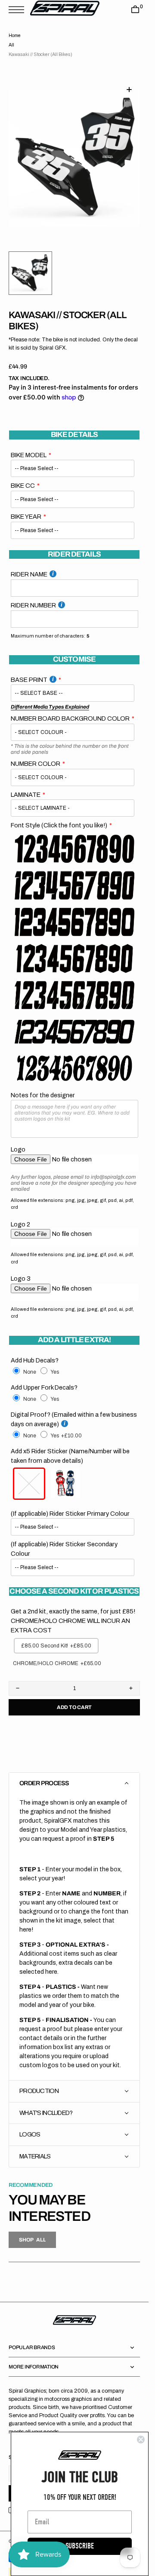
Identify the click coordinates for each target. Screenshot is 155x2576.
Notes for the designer (43, 1085)
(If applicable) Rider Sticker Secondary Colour (64, 1539)
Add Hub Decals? (35, 1350)
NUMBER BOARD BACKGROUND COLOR (70, 708)
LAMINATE (26, 784)
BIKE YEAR (26, 506)
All (11, 45)
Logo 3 (21, 1268)
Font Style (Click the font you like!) (59, 815)
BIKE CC (23, 475)
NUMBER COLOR (36, 753)
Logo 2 (20, 1214)
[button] (19, 10)
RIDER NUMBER (33, 595)
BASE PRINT (29, 669)
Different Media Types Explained (50, 697)
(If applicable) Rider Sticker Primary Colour (70, 1503)
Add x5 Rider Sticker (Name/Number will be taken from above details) (70, 1446)
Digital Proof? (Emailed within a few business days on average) (74, 1409)
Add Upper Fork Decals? (44, 1377)
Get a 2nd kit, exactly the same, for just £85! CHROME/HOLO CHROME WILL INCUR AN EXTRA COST (73, 1610)
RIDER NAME (29, 564)
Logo (18, 1139)
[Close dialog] (141, 2440)
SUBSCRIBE (80, 2546)
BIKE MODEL (29, 445)
